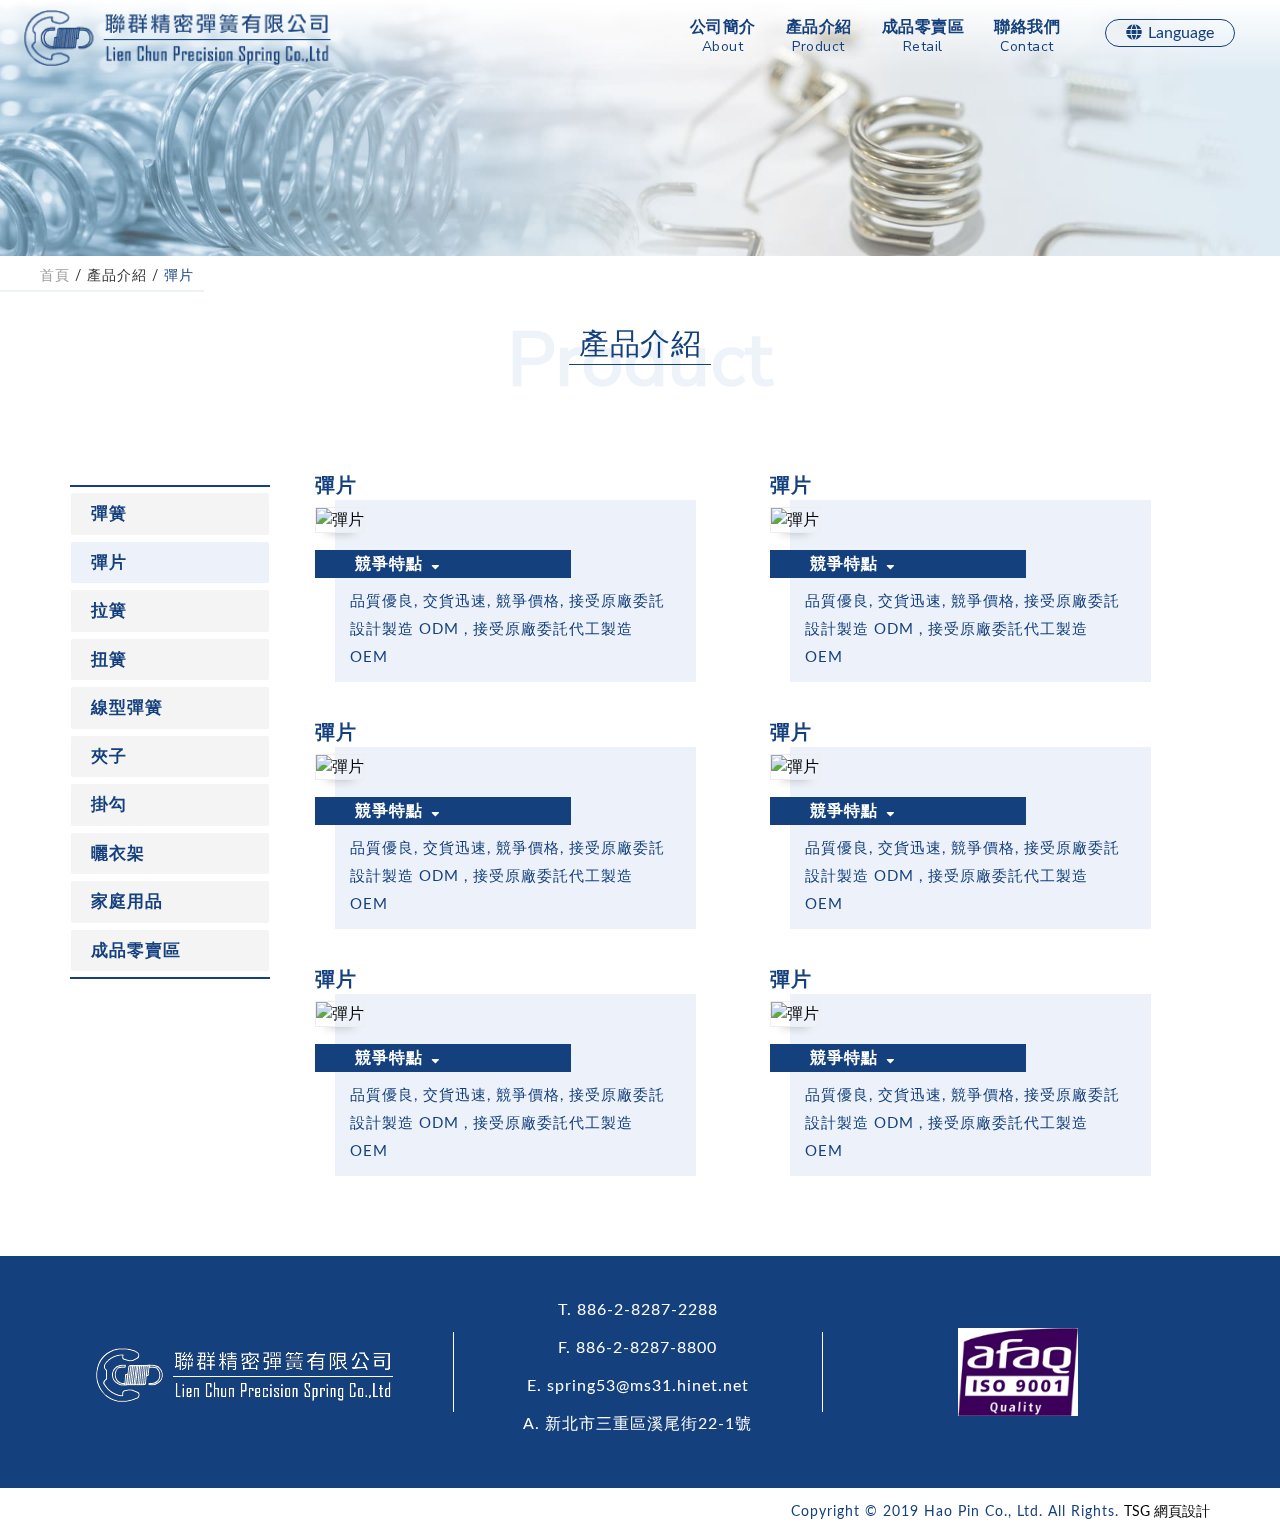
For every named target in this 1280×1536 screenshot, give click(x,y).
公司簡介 (723, 37)
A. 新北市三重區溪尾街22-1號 (637, 1424)
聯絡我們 (1027, 37)
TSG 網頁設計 (1167, 1512)
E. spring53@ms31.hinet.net (638, 1386)
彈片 (179, 276)
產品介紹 (819, 37)
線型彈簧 (127, 707)
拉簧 (109, 610)
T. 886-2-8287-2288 (638, 1310)
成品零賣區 (923, 37)
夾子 (109, 756)
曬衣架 (118, 853)
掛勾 (109, 804)
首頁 (55, 276)
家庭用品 (127, 901)
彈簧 (109, 513)
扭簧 (109, 659)
